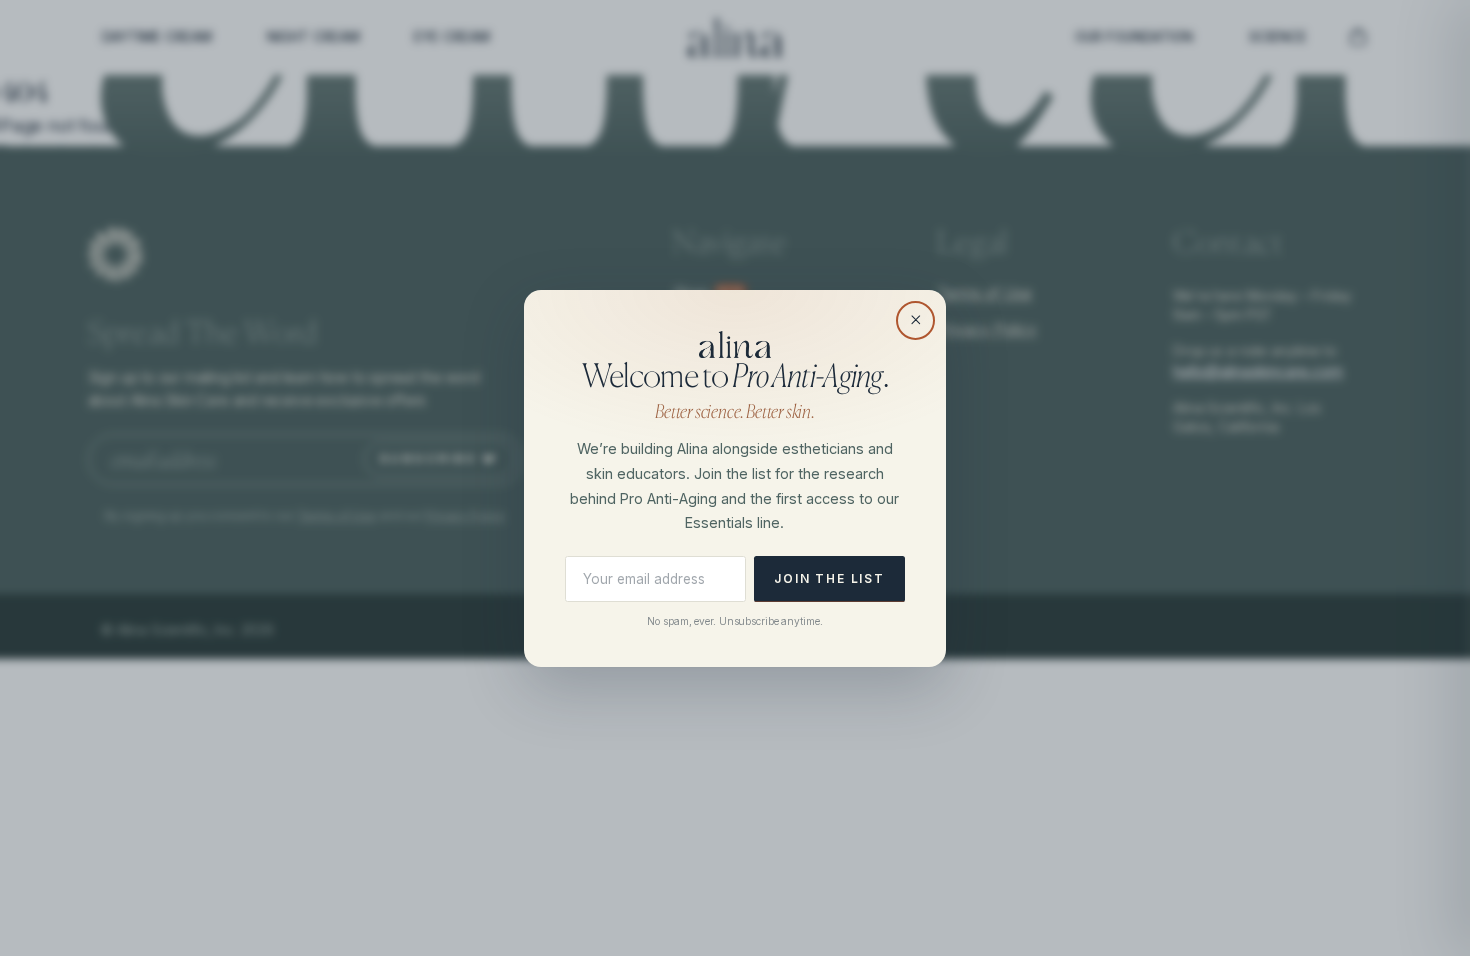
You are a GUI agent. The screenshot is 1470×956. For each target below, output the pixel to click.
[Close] (915, 320)
